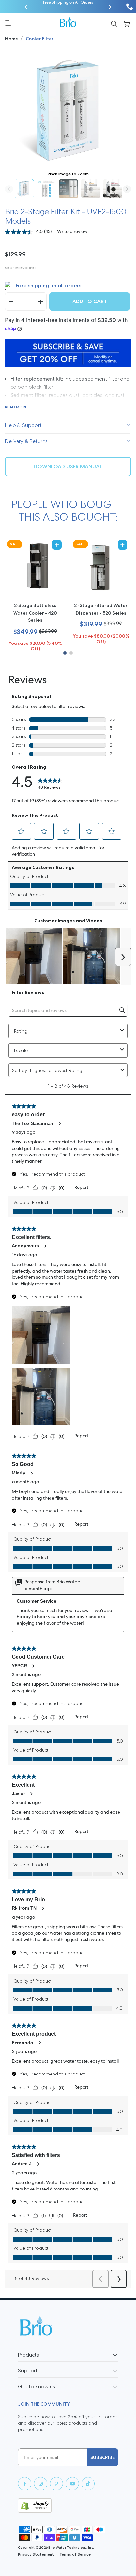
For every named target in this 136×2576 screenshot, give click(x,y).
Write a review (72, 232)
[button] (26, 7)
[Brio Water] (68, 22)
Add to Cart (90, 301)
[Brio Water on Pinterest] (56, 2484)
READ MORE (16, 407)
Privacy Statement (36, 2554)
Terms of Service (75, 2554)
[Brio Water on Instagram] (41, 2484)
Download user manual (68, 466)
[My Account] (127, 23)
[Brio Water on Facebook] (25, 2484)
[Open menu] (30, 23)
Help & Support (23, 425)
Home (12, 39)
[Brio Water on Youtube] (72, 2484)
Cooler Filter (40, 39)
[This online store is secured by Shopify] (68, 2505)
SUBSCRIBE (102, 2457)
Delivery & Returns (26, 441)
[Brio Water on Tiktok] (88, 2484)
